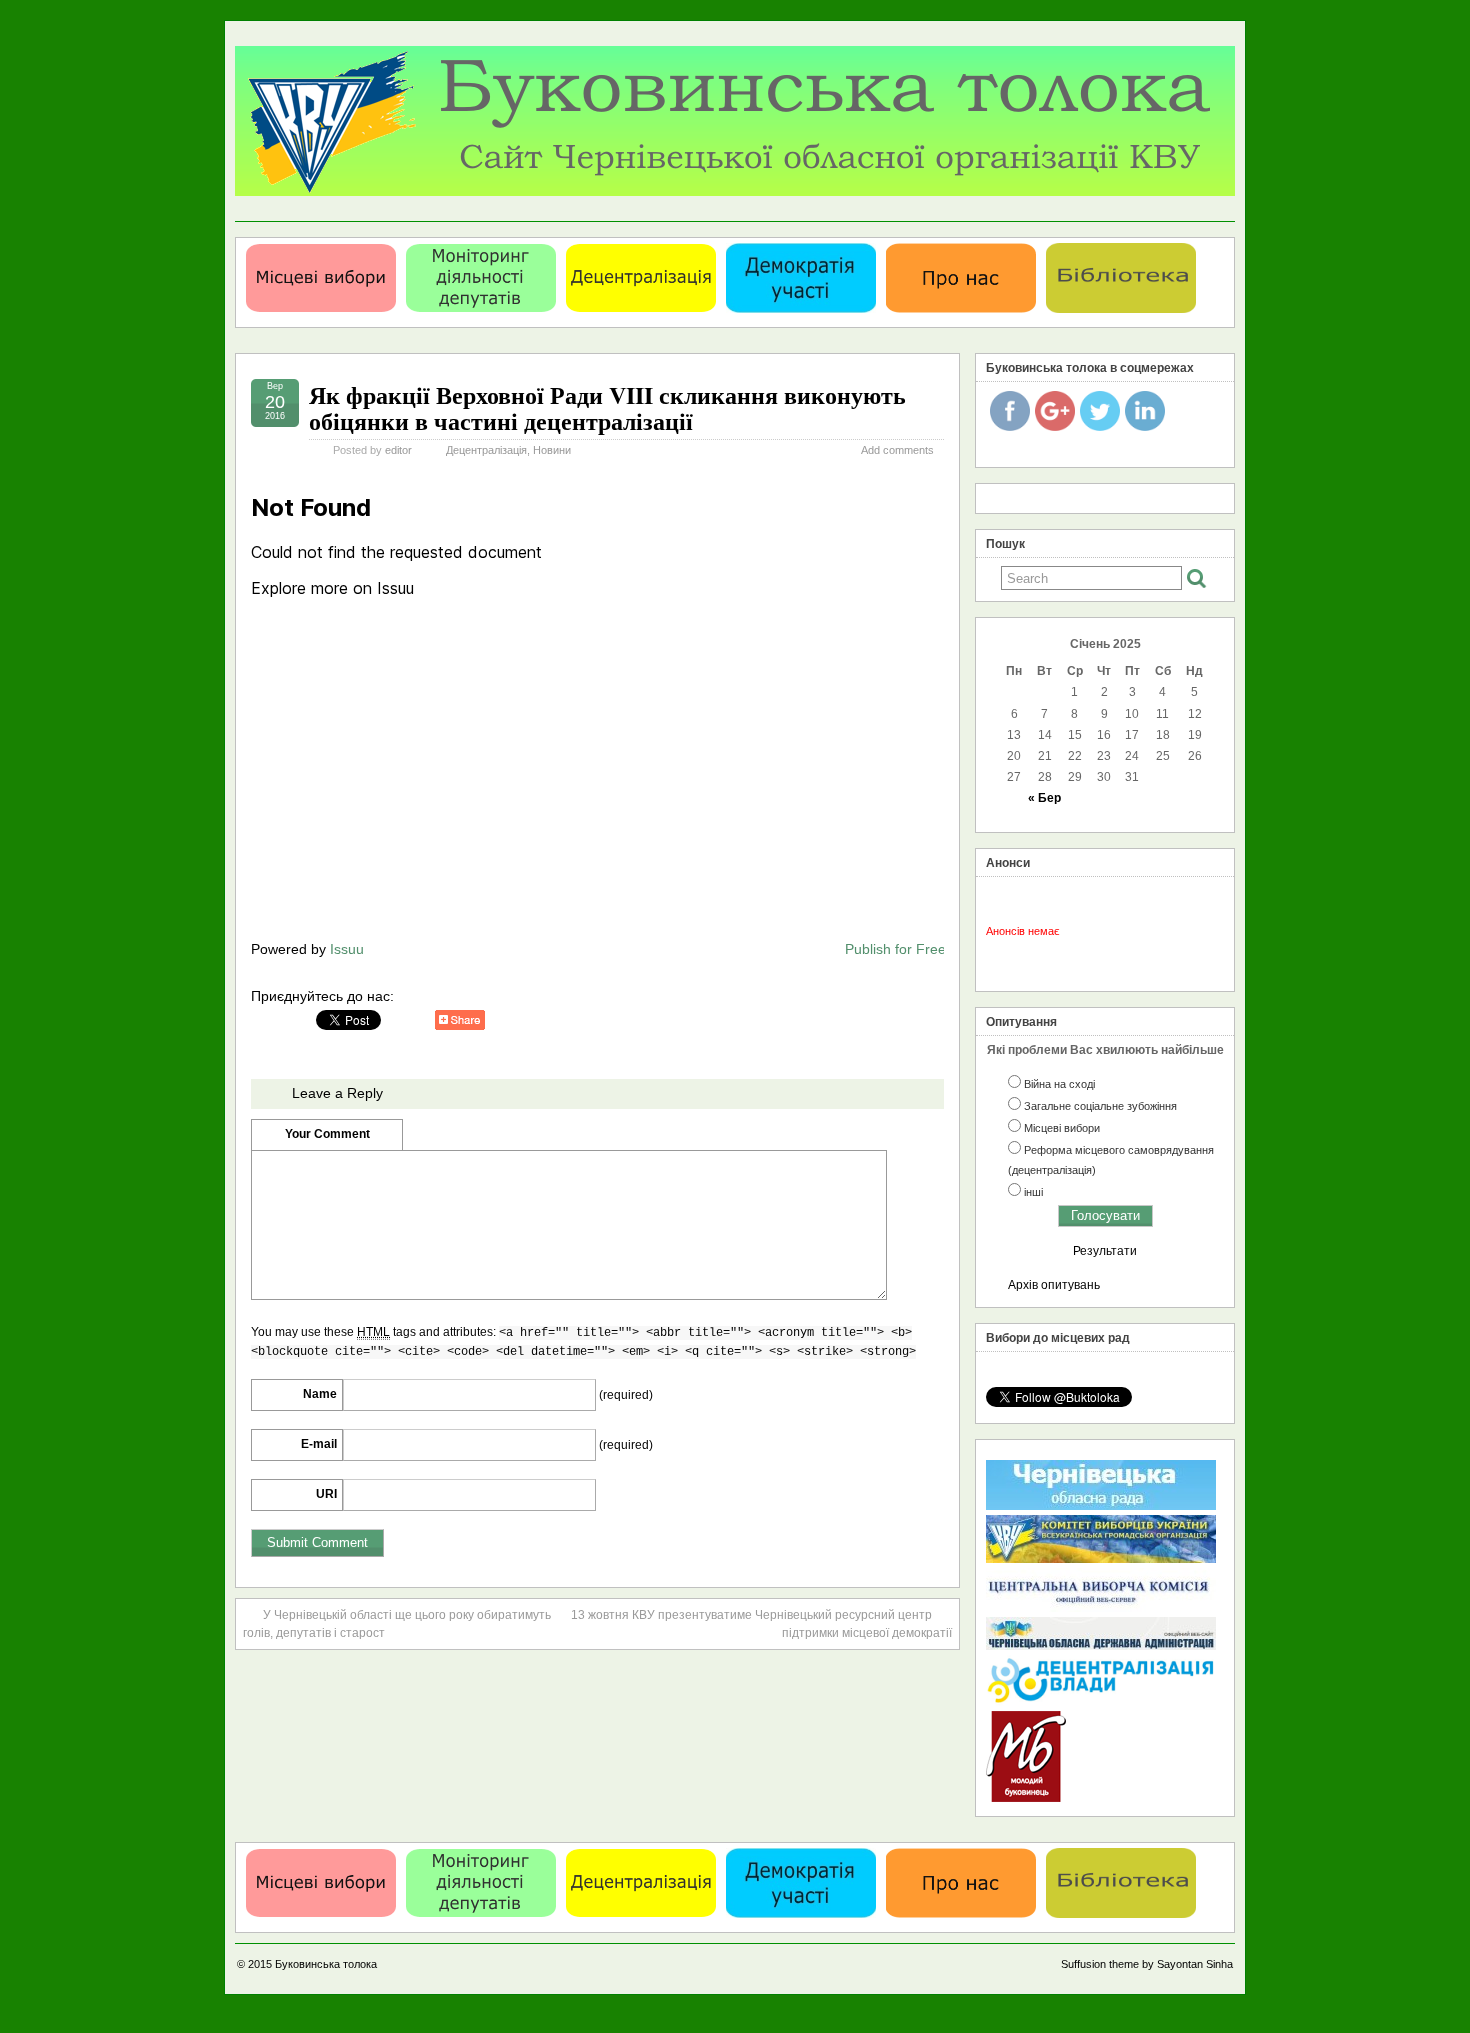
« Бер (1044, 798)
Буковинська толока (326, 1964)
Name (320, 1394)
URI (326, 1494)
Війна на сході (1059, 1084)
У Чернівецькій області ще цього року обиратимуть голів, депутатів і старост (397, 1624)
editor (398, 450)
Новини (552, 450)
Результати (1105, 1251)
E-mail (319, 1444)
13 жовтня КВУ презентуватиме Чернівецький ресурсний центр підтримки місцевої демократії (761, 1624)
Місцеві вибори (1062, 1128)
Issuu (347, 949)
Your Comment (327, 1134)
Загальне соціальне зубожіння (1100, 1106)
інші (1033, 1192)
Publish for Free (895, 949)
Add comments (897, 450)
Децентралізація (486, 450)
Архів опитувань (1054, 1285)
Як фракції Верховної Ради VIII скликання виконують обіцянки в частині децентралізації (607, 407)
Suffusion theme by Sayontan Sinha (1147, 1964)
